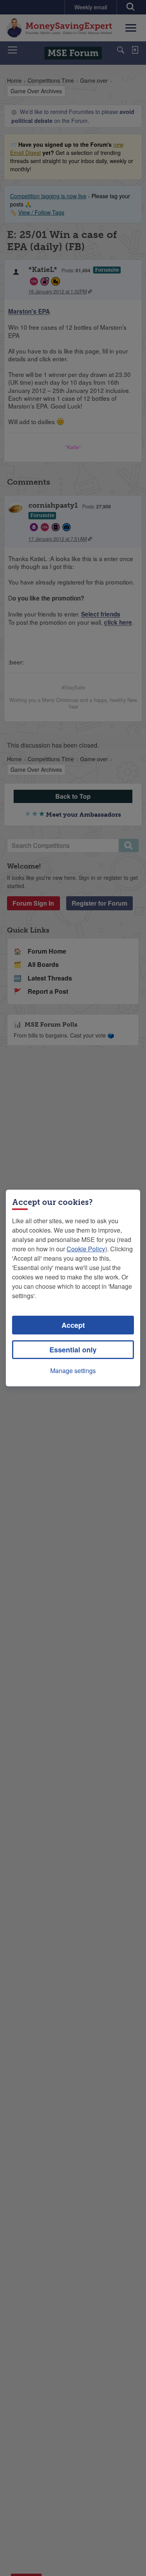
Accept (73, 1325)
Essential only (73, 1350)
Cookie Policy (86, 1249)
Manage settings (73, 1371)
